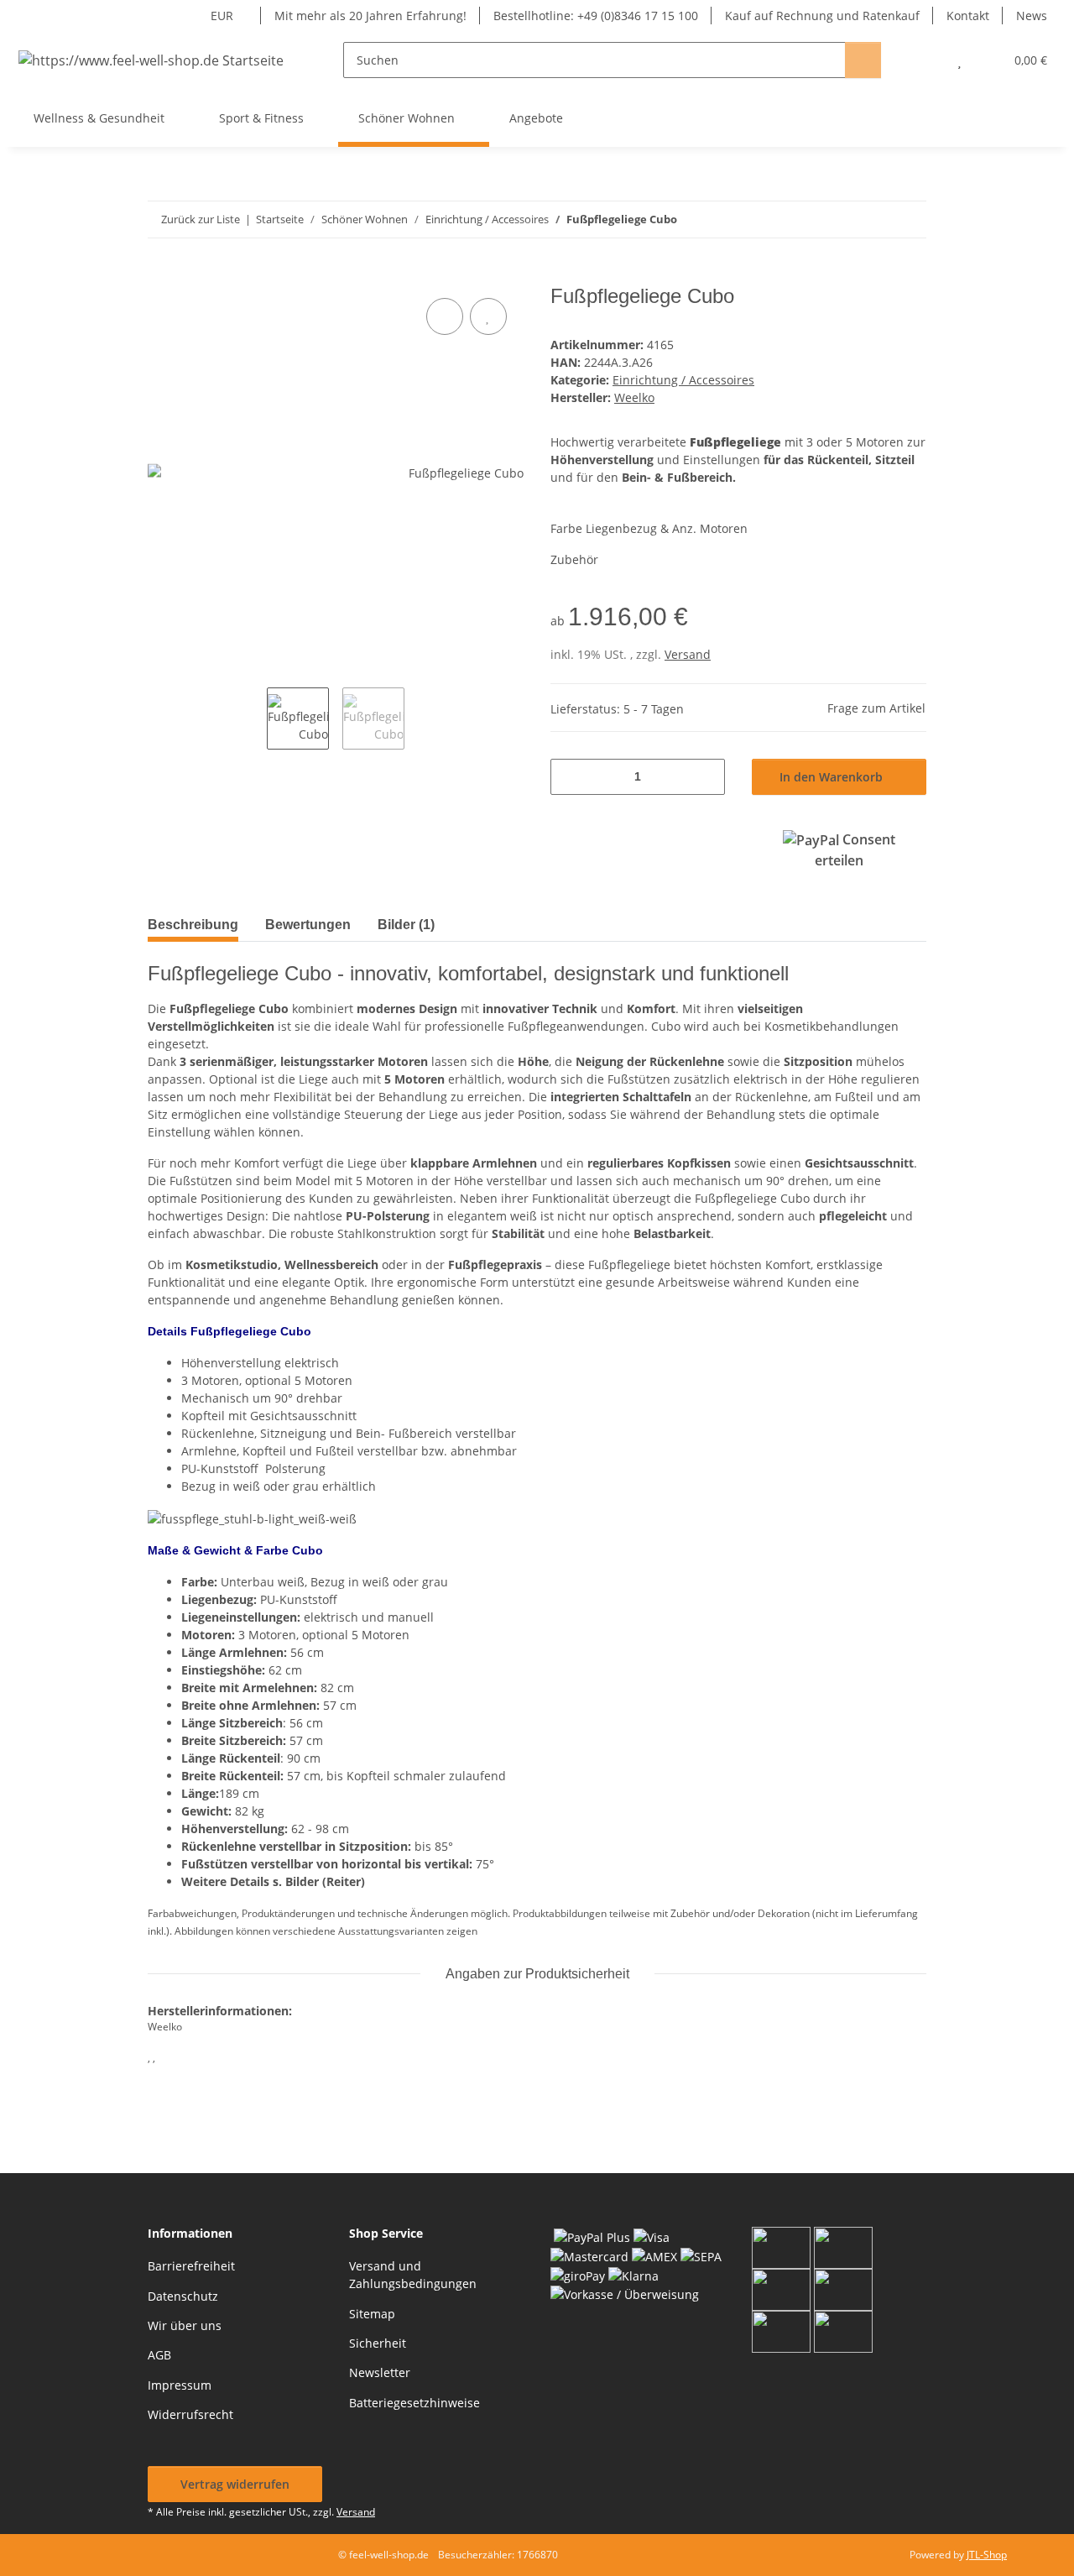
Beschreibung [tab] (193, 925)
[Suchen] (863, 60)
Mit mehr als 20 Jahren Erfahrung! (370, 16)
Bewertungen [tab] (308, 925)
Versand (688, 654)
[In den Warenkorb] (161, 275)
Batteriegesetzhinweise (414, 2403)
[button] (926, 60)
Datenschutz (183, 2296)
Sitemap (372, 2314)
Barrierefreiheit (191, 2266)
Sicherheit (378, 2343)
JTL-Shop (987, 2555)
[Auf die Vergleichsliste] (445, 316)
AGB (159, 2355)
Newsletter (380, 2372)
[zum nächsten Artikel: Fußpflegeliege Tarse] (908, 219)
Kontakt (968, 16)
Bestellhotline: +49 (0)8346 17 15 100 (596, 16)
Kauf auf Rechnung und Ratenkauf (822, 16)
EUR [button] (222, 16)
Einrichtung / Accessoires (683, 380)
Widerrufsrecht (190, 2414)
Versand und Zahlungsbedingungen (413, 2275)
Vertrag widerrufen (235, 2484)
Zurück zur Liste (201, 219)
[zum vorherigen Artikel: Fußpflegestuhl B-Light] (872, 219)
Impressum (180, 2385)
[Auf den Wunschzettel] (488, 316)
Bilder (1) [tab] (406, 925)
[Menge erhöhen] (706, 777)
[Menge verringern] (569, 777)
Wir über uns (185, 2325)
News (1032, 16)
